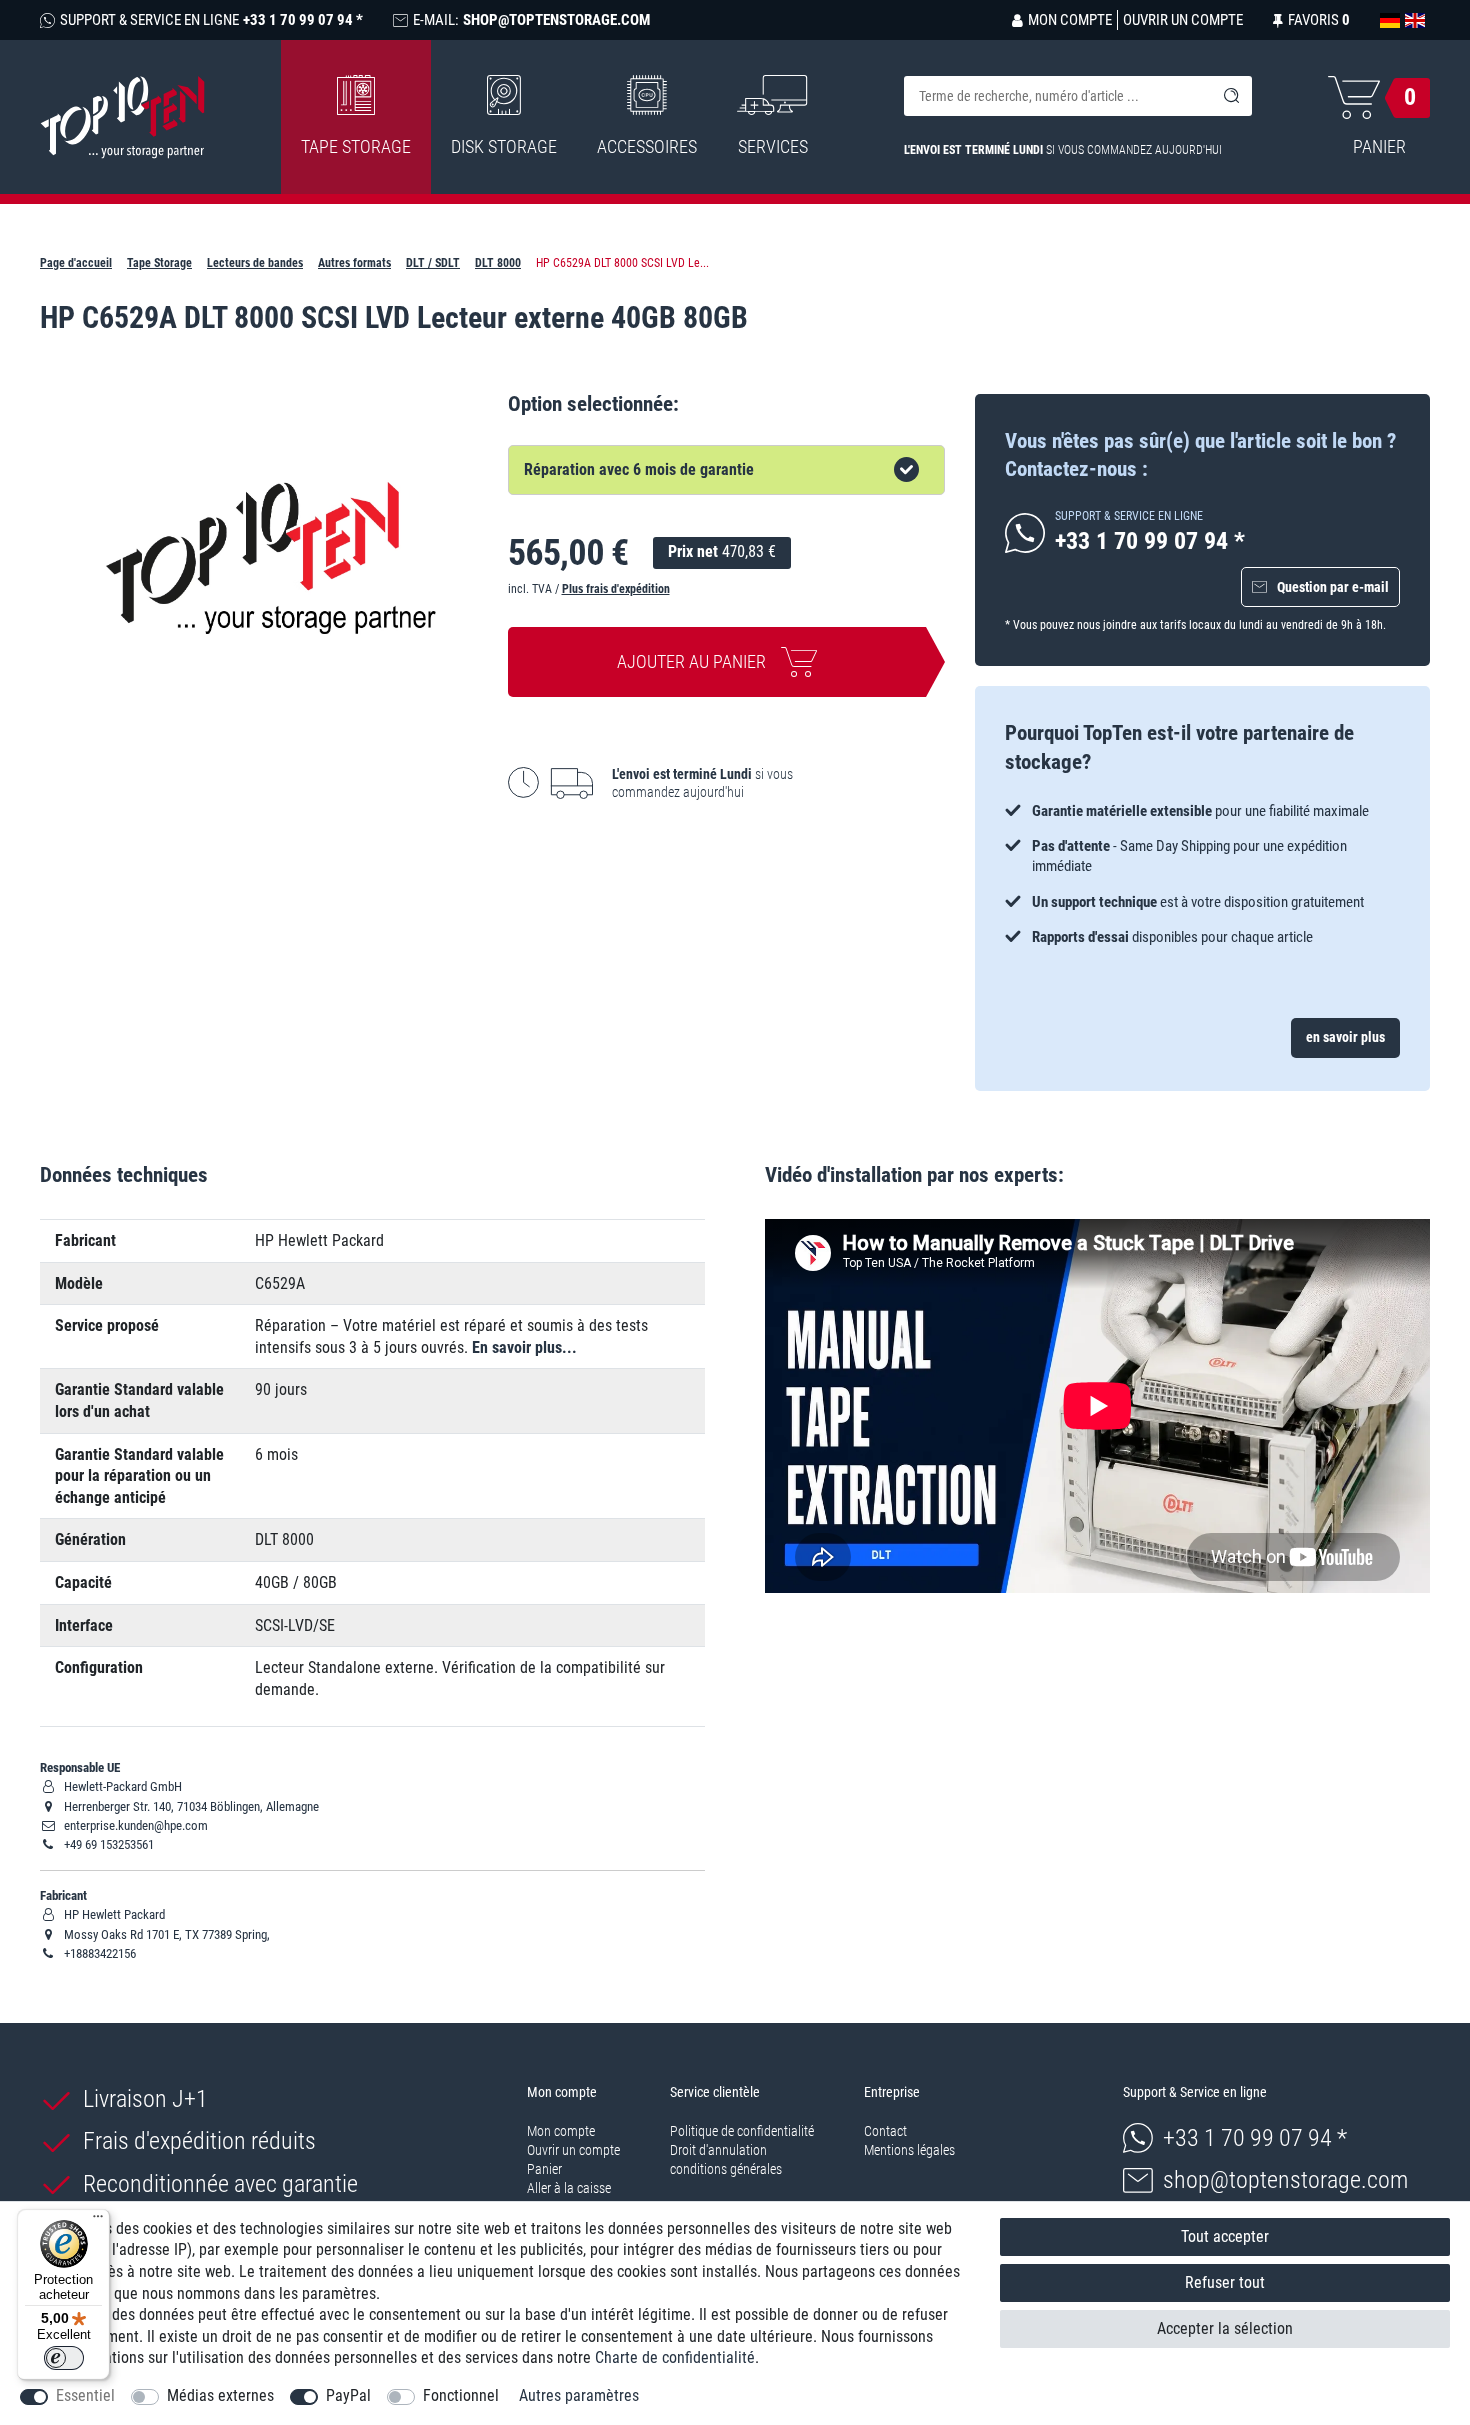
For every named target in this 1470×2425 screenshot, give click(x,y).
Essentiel (85, 2395)
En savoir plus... (524, 1347)
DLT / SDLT (433, 263)
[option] (1202, 874)
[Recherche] (1232, 96)
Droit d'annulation (718, 2150)
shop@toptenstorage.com (1285, 2180)
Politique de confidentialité (742, 2131)
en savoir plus (1345, 1037)
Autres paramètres (579, 2395)
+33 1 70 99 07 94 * (1255, 2138)
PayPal (348, 2395)
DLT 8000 (498, 263)
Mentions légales (909, 2150)
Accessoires (647, 146)
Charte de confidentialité (675, 2357)
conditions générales (726, 2169)
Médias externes (220, 2395)
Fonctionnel (461, 2395)
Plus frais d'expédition (616, 589)
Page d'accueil (76, 263)
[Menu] (98, 2221)
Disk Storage (504, 146)
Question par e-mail (1333, 587)
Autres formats (354, 263)
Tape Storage (356, 146)
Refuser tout (1225, 2282)
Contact (885, 2131)
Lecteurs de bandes (255, 263)
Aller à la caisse (569, 2188)
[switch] (64, 2358)
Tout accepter (1225, 2236)
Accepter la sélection (1225, 2328)
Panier (544, 2169)
